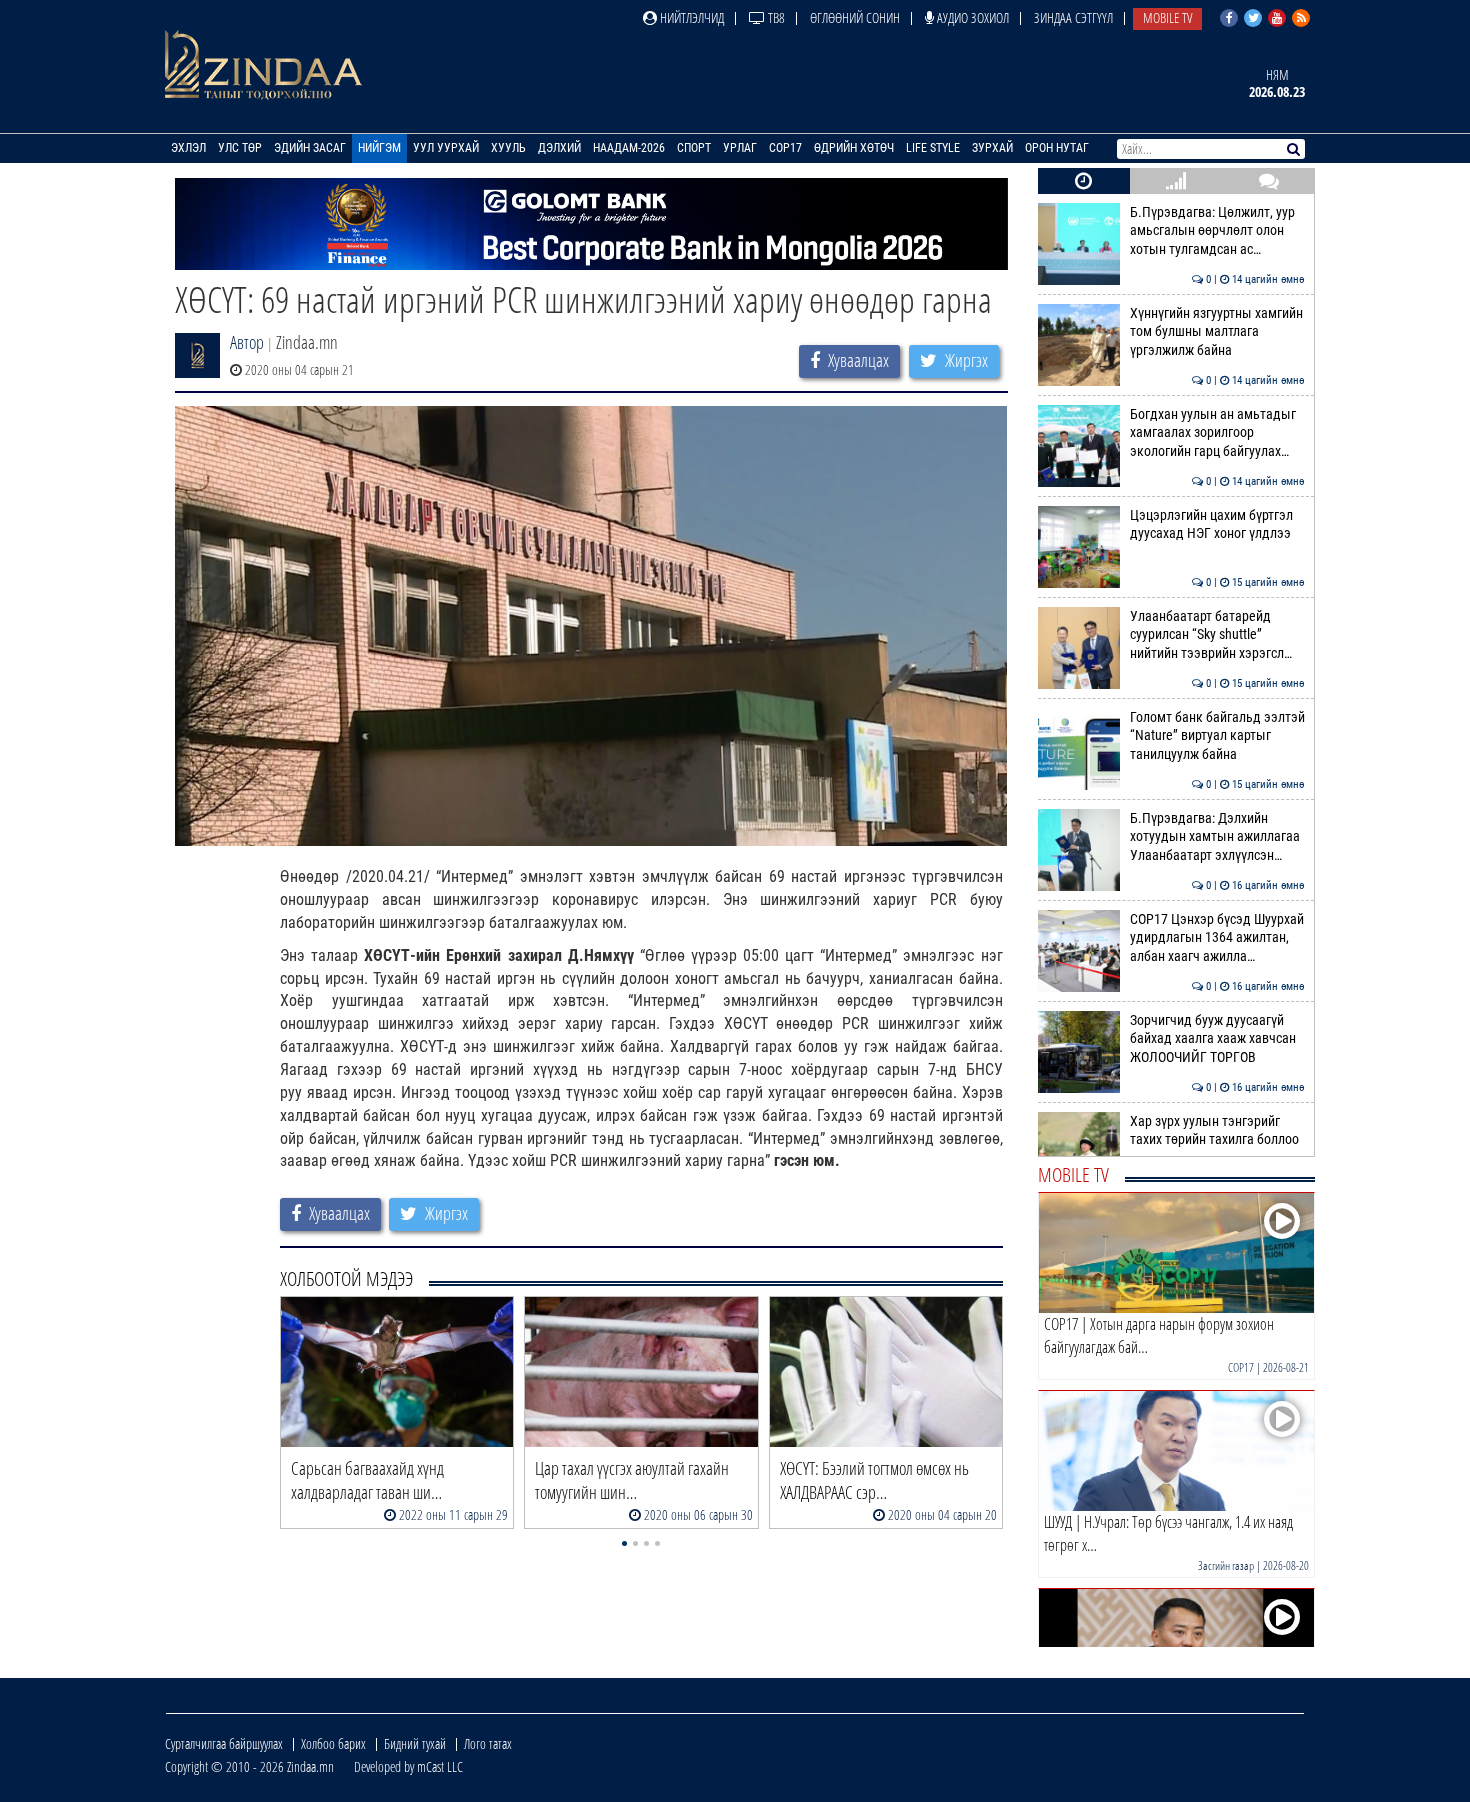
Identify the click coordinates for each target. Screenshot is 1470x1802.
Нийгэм (379, 148)
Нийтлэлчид (690, 17)
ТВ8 (775, 17)
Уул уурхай (446, 148)
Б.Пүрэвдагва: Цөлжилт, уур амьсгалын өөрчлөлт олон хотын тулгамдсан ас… (1217, 231)
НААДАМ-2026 (629, 148)
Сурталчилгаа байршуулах (224, 1743)
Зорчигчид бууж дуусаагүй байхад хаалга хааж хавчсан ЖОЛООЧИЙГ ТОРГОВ (1217, 1039)
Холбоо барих (333, 1743)
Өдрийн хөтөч (854, 148)
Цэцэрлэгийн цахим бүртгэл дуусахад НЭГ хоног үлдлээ (1217, 524)
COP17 (785, 148)
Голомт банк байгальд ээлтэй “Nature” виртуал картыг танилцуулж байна (1217, 736)
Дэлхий (559, 148)
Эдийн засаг (310, 148)
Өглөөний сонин (855, 17)
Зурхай (992, 148)
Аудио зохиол (971, 17)
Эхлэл (188, 148)
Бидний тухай (415, 1743)
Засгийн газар (1226, 1565)
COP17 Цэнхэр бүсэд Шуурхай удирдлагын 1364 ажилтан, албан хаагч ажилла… (1217, 938)
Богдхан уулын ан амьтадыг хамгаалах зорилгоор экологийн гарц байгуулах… (1217, 433)
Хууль (508, 148)
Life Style (933, 148)
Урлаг (740, 148)
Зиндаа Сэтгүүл (1073, 17)
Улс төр (240, 148)
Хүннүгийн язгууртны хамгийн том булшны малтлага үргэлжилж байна (1217, 332)
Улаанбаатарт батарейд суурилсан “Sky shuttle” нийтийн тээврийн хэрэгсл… (1217, 635)
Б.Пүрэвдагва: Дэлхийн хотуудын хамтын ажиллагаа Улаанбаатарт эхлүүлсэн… (1217, 837)
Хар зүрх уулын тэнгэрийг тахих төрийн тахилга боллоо (1217, 1130)
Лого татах (488, 1743)
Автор (247, 342)
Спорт (694, 148)
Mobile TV (1167, 17)
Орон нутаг (1057, 148)
